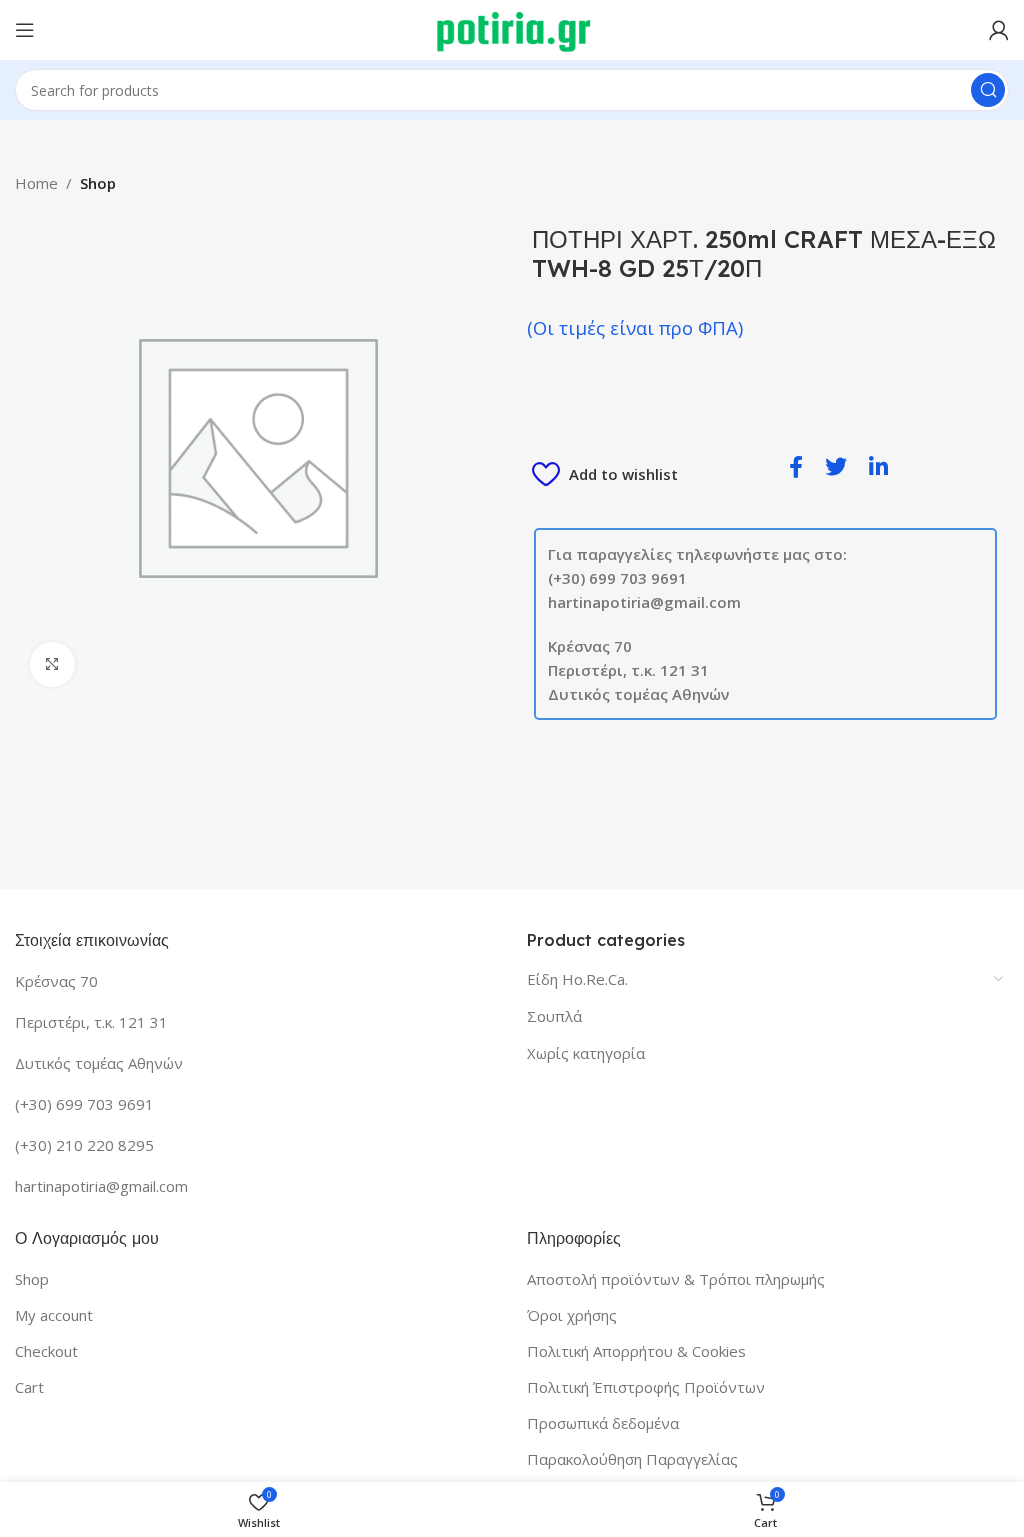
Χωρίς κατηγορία (586, 1053)
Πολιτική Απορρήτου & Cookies (636, 1351)
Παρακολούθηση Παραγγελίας (632, 1459)
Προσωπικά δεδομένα (603, 1423)
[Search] (988, 90)
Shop (98, 183)
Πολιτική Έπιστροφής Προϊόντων (646, 1387)
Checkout (46, 1351)
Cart (29, 1387)
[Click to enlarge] (52, 664)
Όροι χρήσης (572, 1315)
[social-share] (796, 465)
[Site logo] (512, 28)
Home (36, 183)
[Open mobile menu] (25, 30)
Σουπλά (554, 1016)
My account (54, 1315)
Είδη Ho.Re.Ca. (577, 979)
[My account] (999, 30)
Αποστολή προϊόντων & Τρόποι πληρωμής (676, 1279)
